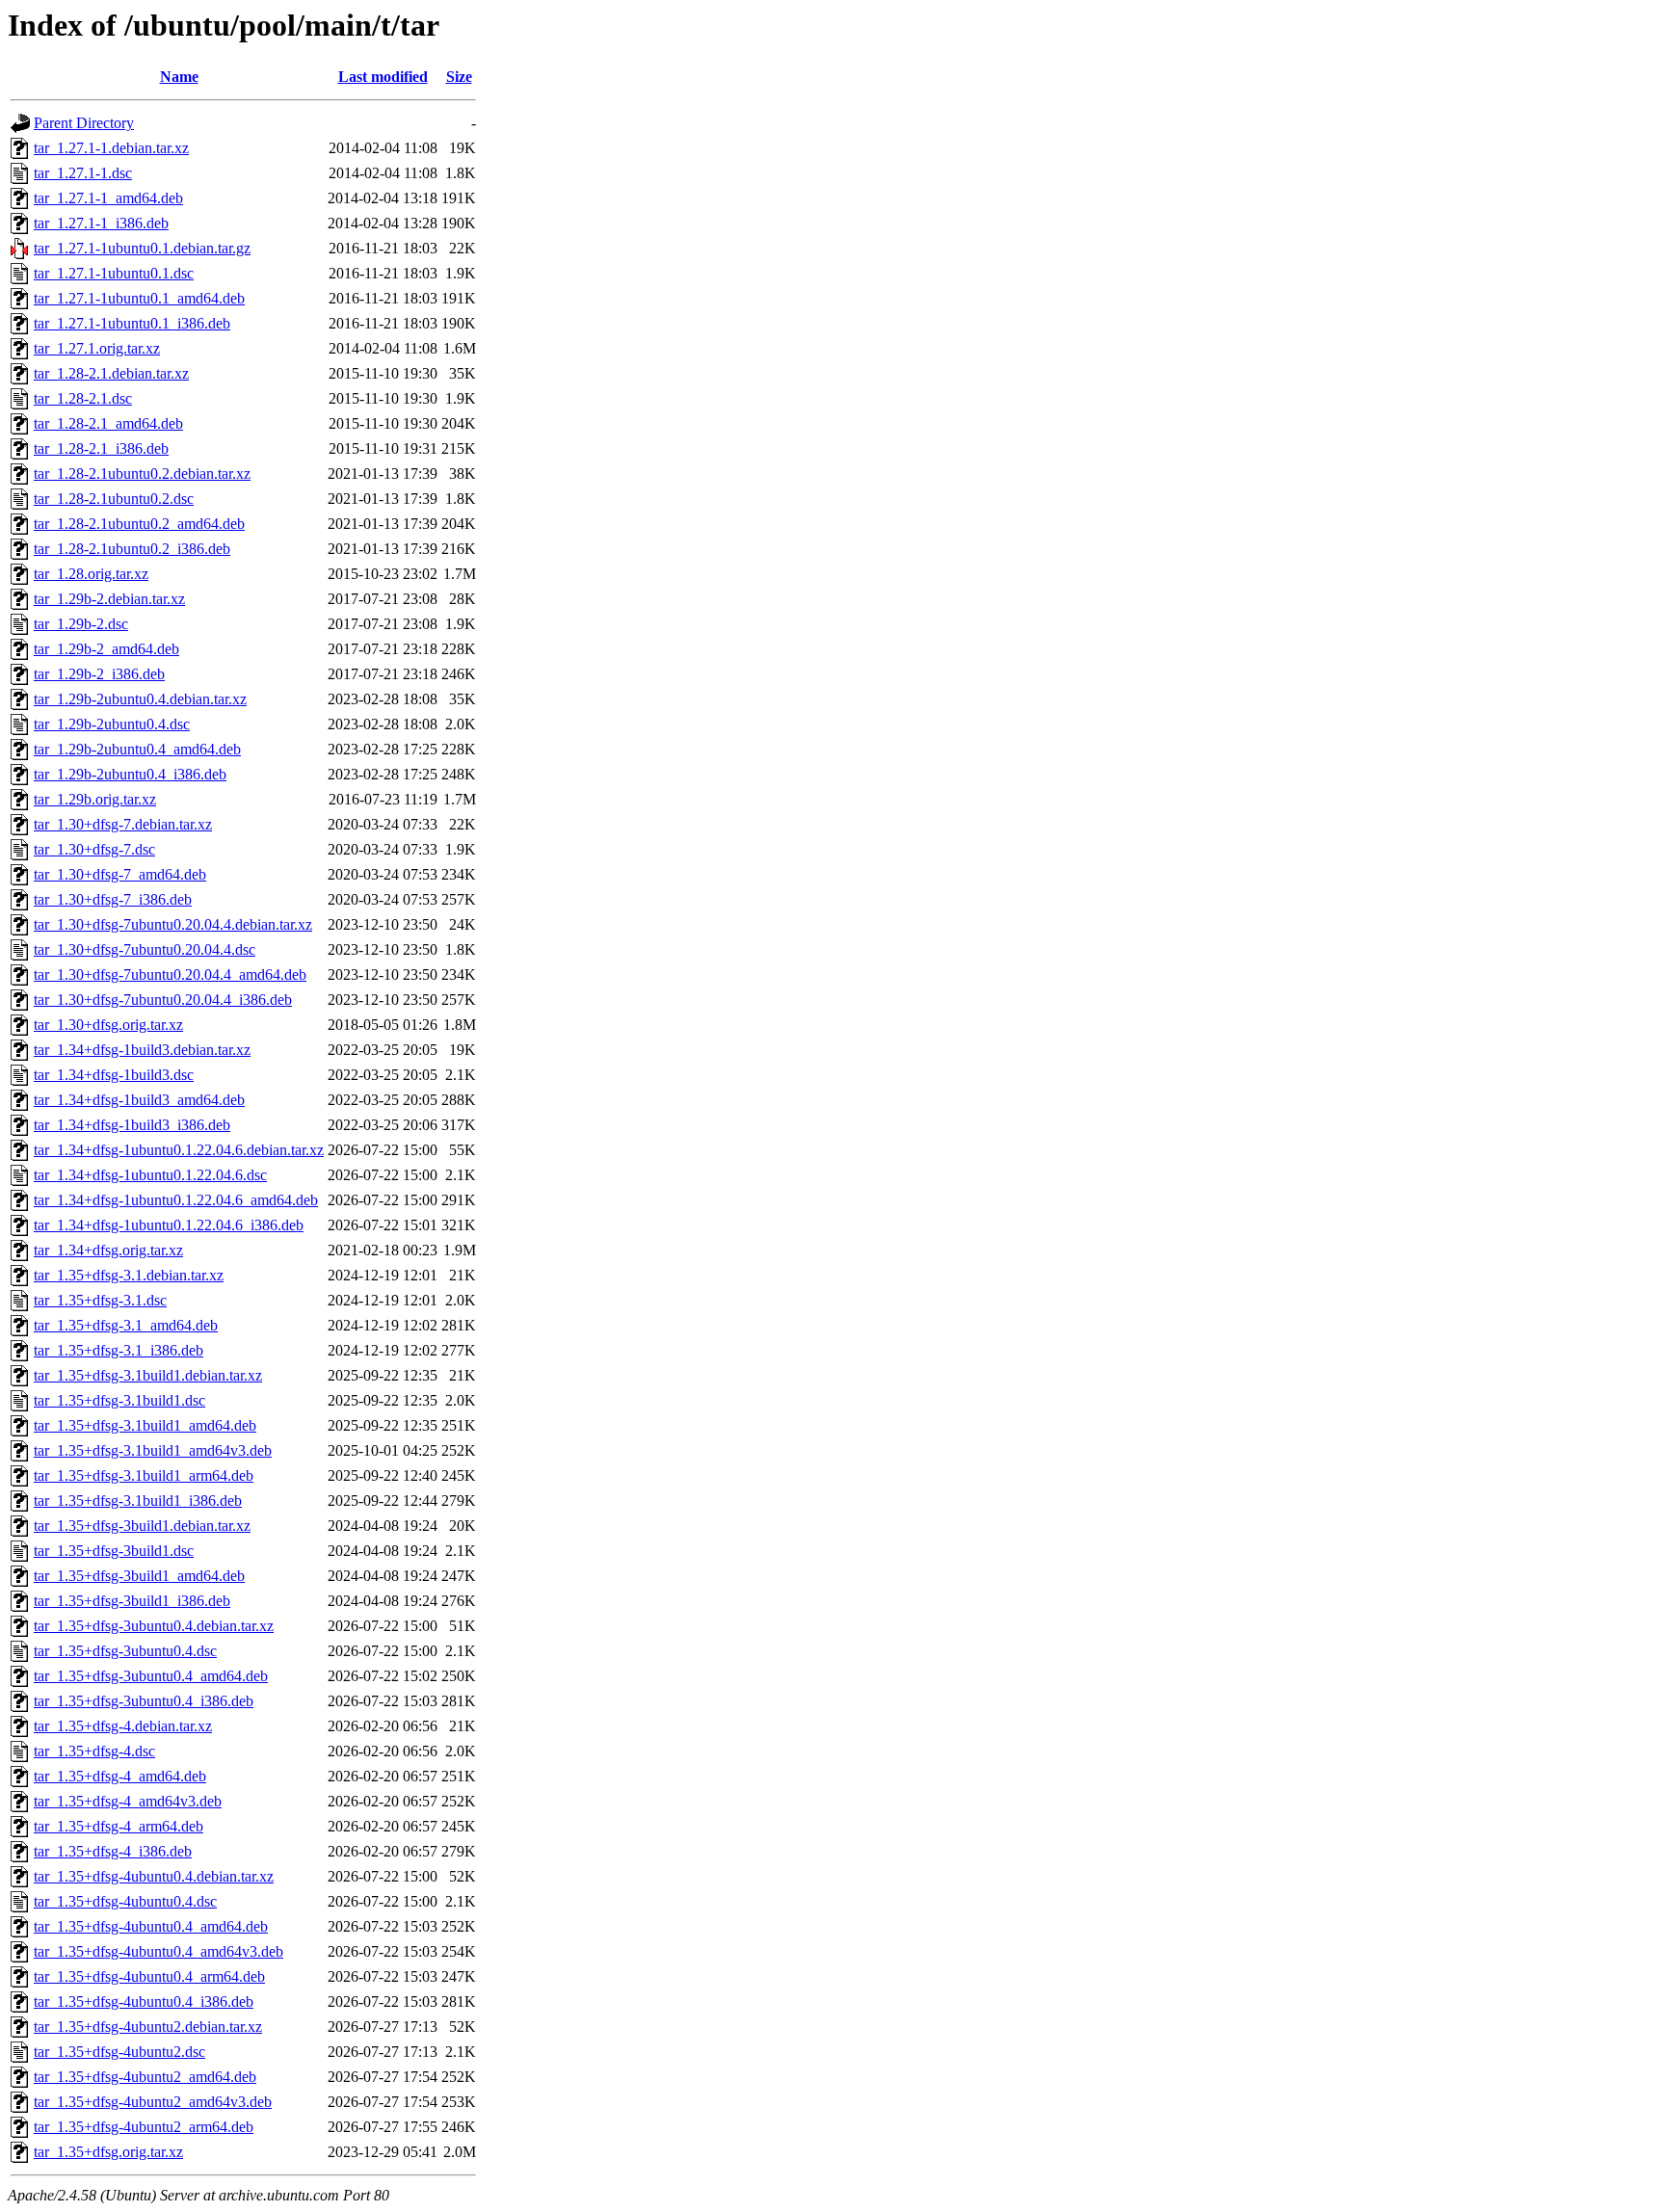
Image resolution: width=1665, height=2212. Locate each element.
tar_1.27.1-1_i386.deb (101, 223)
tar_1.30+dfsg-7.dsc (94, 849)
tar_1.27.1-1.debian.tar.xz (111, 148)
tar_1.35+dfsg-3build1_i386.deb (132, 1601)
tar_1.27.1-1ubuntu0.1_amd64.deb (139, 298)
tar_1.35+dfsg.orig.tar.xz (108, 2152)
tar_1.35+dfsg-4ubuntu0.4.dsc (125, 1901)
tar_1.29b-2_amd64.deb (106, 649)
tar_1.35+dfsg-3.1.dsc (100, 1300)
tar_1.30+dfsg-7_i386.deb (113, 899)
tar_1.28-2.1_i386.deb (101, 448)
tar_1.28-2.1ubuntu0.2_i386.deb (132, 549)
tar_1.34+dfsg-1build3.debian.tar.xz (142, 1050)
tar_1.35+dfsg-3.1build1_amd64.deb (145, 1425)
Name (179, 77)
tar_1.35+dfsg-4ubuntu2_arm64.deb (144, 2127)
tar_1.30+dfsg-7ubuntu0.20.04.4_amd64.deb (170, 974)
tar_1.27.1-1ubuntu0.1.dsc (114, 273)
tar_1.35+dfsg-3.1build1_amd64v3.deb (153, 1450)
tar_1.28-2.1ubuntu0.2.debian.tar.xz (142, 474)
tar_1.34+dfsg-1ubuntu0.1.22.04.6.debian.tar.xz (179, 1150)
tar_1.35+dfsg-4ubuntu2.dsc (119, 2052)
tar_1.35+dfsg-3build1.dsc (114, 1551)
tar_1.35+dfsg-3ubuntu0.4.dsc (125, 1651)
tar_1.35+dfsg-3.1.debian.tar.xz (129, 1275)
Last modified (383, 77)
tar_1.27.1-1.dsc (83, 173)
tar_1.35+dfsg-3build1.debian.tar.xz (142, 1526)
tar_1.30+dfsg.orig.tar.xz (108, 1025)
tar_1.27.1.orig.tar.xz (97, 348)
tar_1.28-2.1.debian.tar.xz (111, 373)
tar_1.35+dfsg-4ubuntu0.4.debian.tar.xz (154, 1876)
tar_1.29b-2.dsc (81, 624)
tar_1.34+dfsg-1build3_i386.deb (132, 1125)
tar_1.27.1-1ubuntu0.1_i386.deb (132, 323)
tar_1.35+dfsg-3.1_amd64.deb (126, 1325)
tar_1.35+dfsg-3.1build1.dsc (119, 1400)
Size (459, 77)
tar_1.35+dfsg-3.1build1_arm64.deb (144, 1475)
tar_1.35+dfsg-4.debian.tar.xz (123, 1726)
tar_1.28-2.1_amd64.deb (108, 423)
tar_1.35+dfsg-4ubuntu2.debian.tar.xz (148, 2027)
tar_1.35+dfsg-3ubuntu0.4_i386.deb (144, 1701)
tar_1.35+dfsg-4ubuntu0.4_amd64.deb (151, 1926)
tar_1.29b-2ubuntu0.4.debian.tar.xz (140, 699)
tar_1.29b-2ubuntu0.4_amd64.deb (137, 749)
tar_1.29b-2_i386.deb (99, 674)
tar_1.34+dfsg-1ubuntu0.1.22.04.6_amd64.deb (176, 1200)
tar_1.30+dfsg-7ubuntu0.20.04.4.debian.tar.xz (173, 924)
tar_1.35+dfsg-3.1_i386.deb (119, 1350)
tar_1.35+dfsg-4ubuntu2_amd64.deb (145, 2077)
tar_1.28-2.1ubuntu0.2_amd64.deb (139, 524)
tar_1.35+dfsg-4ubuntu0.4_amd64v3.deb (159, 1951)
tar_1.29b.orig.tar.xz (95, 799)
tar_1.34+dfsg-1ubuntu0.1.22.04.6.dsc (150, 1175)
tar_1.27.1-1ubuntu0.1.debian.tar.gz (142, 248)
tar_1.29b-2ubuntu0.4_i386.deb (130, 774)
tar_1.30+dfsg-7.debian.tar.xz (123, 824)
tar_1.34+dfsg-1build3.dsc (114, 1075)
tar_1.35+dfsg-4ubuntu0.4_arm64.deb (149, 1976)
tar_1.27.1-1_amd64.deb (108, 198)
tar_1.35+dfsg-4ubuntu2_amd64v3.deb (153, 2102)
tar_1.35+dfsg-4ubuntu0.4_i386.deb (144, 2001)
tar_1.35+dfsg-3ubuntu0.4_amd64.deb (151, 1676)
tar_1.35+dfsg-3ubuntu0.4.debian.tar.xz (154, 1626)
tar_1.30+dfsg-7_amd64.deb (120, 874)
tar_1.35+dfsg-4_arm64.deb (119, 1826)
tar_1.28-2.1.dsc (83, 398)
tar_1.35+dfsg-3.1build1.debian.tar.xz (148, 1375)
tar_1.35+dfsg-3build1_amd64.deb (139, 1576)
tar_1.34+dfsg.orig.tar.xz (108, 1250)
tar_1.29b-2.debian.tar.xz (109, 599)
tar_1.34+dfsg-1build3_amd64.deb (139, 1100)
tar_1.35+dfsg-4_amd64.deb (120, 1776)
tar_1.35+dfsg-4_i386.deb (113, 1851)
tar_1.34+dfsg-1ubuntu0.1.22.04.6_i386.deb (169, 1225)
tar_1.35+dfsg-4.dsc (94, 1751)
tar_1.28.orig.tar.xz (91, 574)
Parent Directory (84, 123)
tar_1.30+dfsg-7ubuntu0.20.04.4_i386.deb (163, 1000)
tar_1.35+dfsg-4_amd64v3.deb (128, 1801)
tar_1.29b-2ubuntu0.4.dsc (112, 724)
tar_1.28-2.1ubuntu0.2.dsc (114, 499)
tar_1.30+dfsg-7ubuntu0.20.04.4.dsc (145, 949)
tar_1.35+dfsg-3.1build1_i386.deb (138, 1501)
